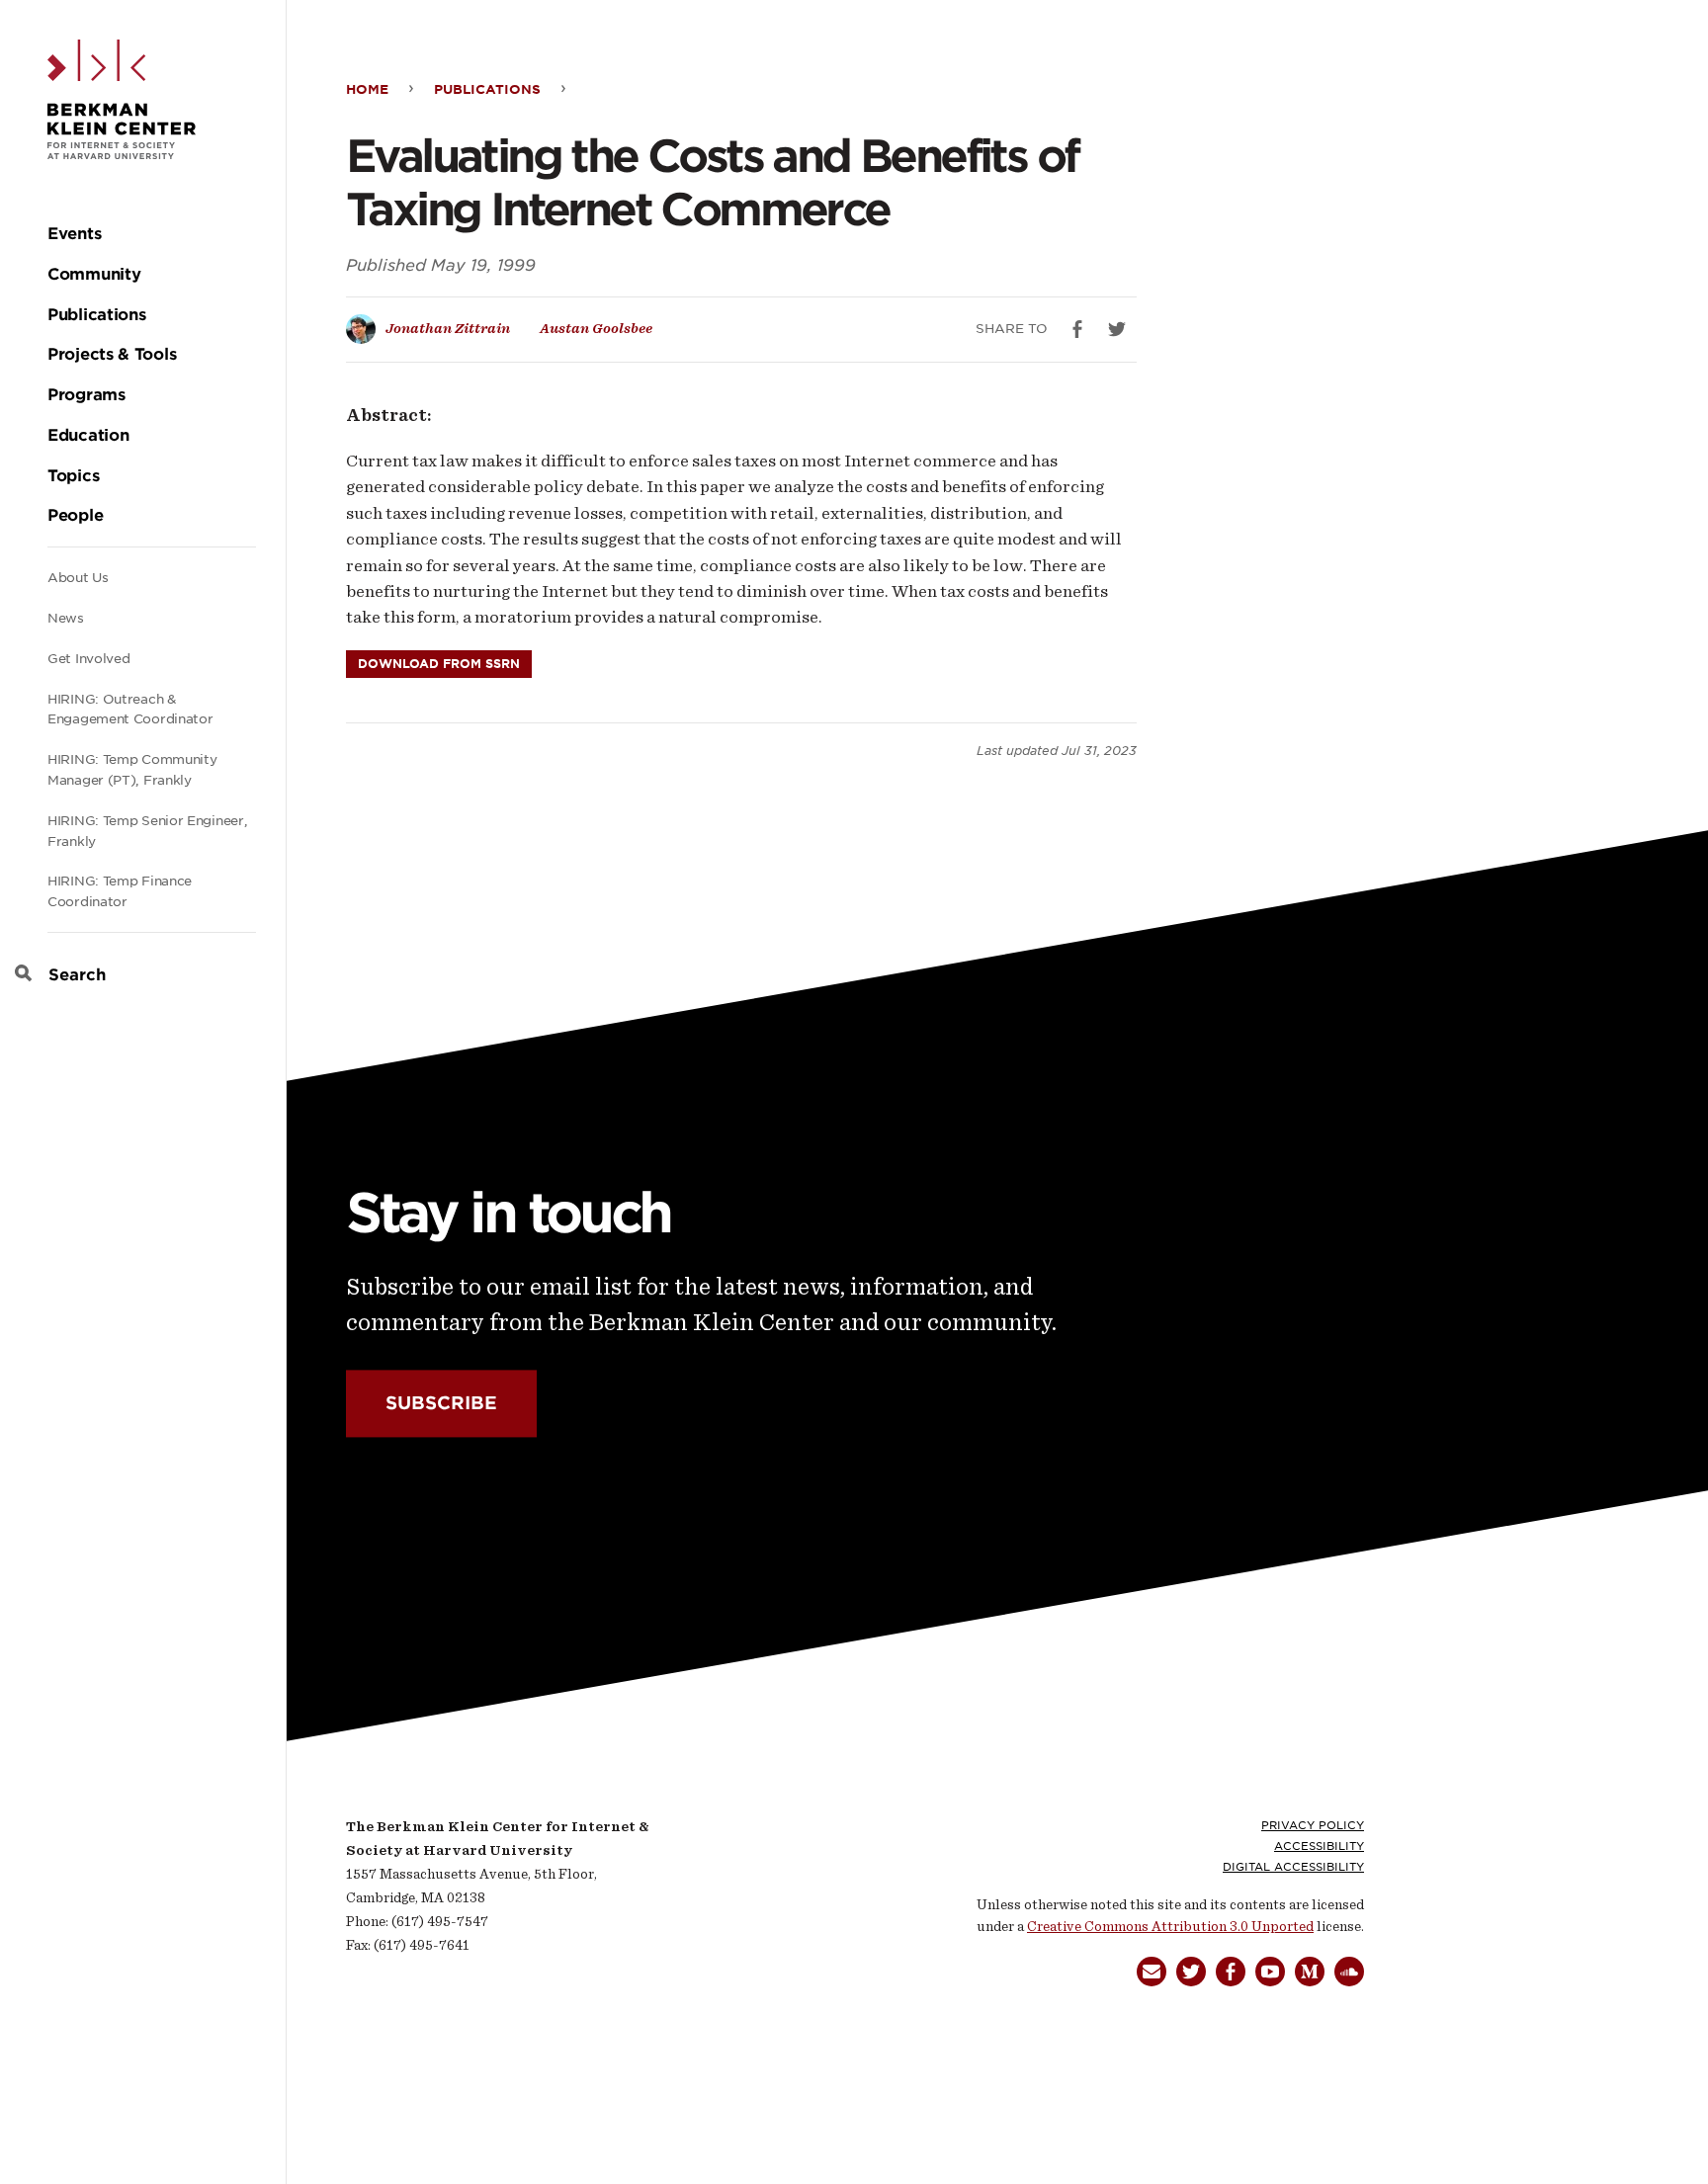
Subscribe (441, 1404)
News (66, 618)
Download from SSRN (439, 664)
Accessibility (1319, 1846)
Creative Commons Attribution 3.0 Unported (1170, 1927)
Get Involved (88, 659)
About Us (78, 578)
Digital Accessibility (1293, 1867)
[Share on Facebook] (1077, 329)
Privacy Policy (1313, 1825)
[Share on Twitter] (1117, 329)
